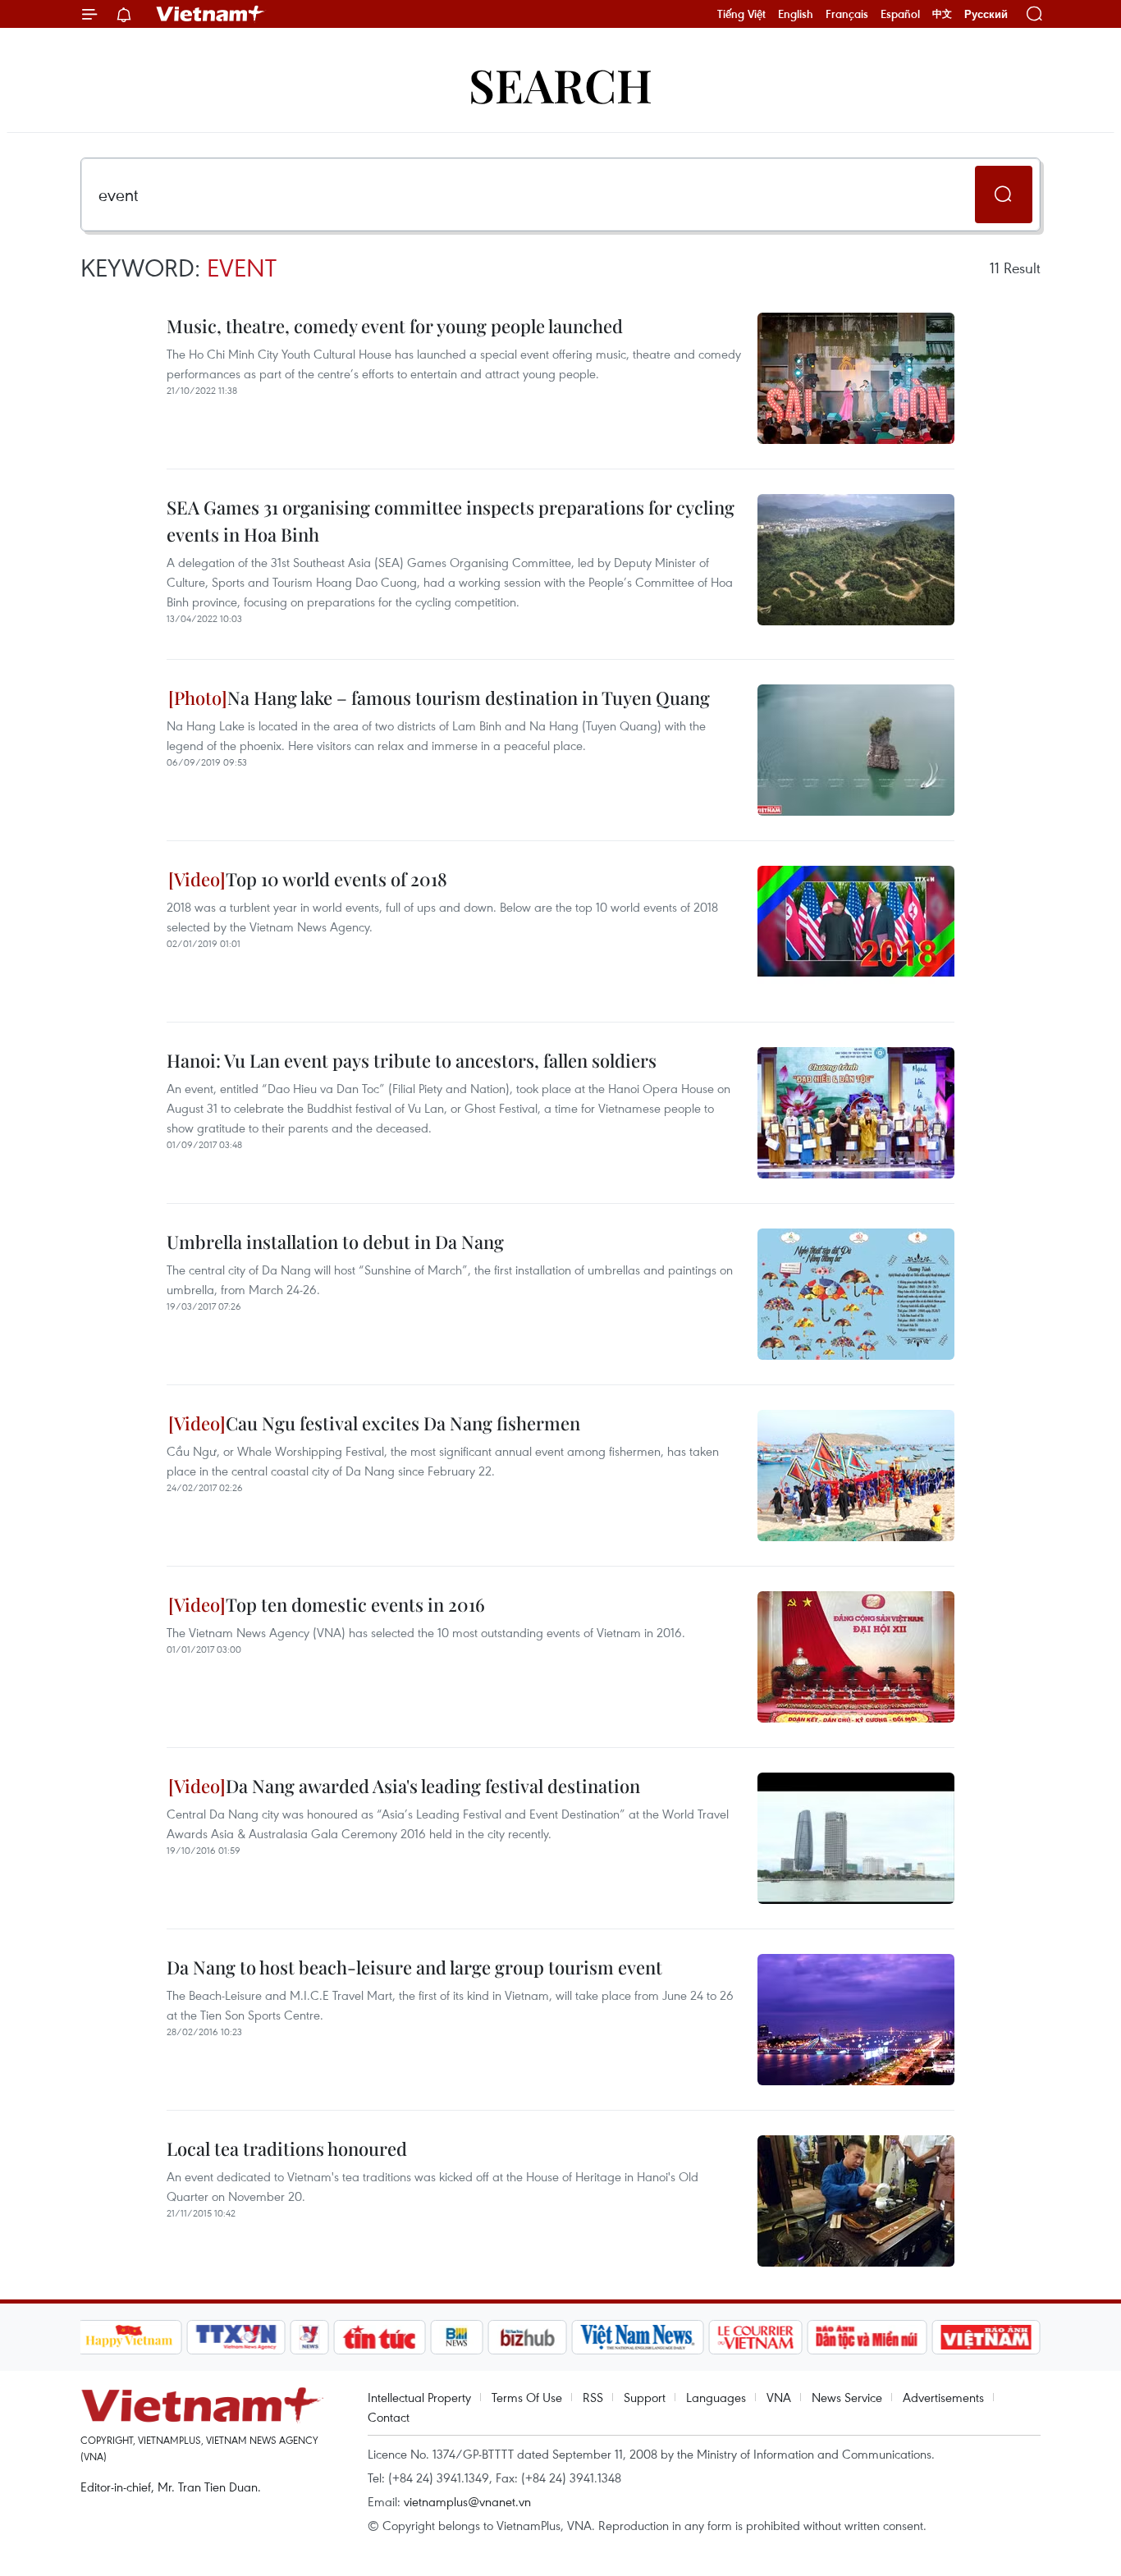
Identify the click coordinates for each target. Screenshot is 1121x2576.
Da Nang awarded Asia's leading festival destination (433, 1786)
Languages (716, 2397)
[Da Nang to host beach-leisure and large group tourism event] (856, 2020)
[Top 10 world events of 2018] (856, 931)
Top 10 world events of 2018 (336, 879)
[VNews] (309, 2337)
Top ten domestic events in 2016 (355, 1604)
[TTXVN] (236, 2337)
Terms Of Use (527, 2397)
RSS (593, 2397)
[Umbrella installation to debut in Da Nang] (856, 1294)
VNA (779, 2397)
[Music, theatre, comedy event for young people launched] (856, 378)
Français (847, 14)
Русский (986, 14)
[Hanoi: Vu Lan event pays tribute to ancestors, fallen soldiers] (856, 1113)
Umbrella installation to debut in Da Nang (335, 1242)
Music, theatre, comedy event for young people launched (395, 326)
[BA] (986, 2337)
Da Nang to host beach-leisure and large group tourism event (414, 1967)
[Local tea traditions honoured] (856, 2201)
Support (645, 2397)
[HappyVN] (130, 2337)
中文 (942, 14)
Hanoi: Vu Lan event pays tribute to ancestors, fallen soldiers (412, 1060)
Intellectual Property (419, 2397)
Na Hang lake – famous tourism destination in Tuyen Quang (469, 698)
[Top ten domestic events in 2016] (856, 1657)
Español (900, 14)
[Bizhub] (528, 2337)
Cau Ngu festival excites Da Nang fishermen (403, 1423)
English (796, 14)
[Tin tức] (379, 2337)
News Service (847, 2397)
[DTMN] (867, 2337)
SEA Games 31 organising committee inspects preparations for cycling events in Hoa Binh (451, 521)
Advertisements (943, 2397)
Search (560, 84)
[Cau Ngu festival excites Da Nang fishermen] (856, 1476)
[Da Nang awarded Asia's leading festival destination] (856, 1838)
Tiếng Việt (741, 14)
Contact (389, 2417)
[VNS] (638, 2337)
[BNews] (457, 2337)
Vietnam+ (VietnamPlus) (211, 14)
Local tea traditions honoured (287, 2148)
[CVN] (756, 2337)
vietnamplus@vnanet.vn (467, 2501)
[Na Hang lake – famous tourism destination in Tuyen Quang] (856, 750)
